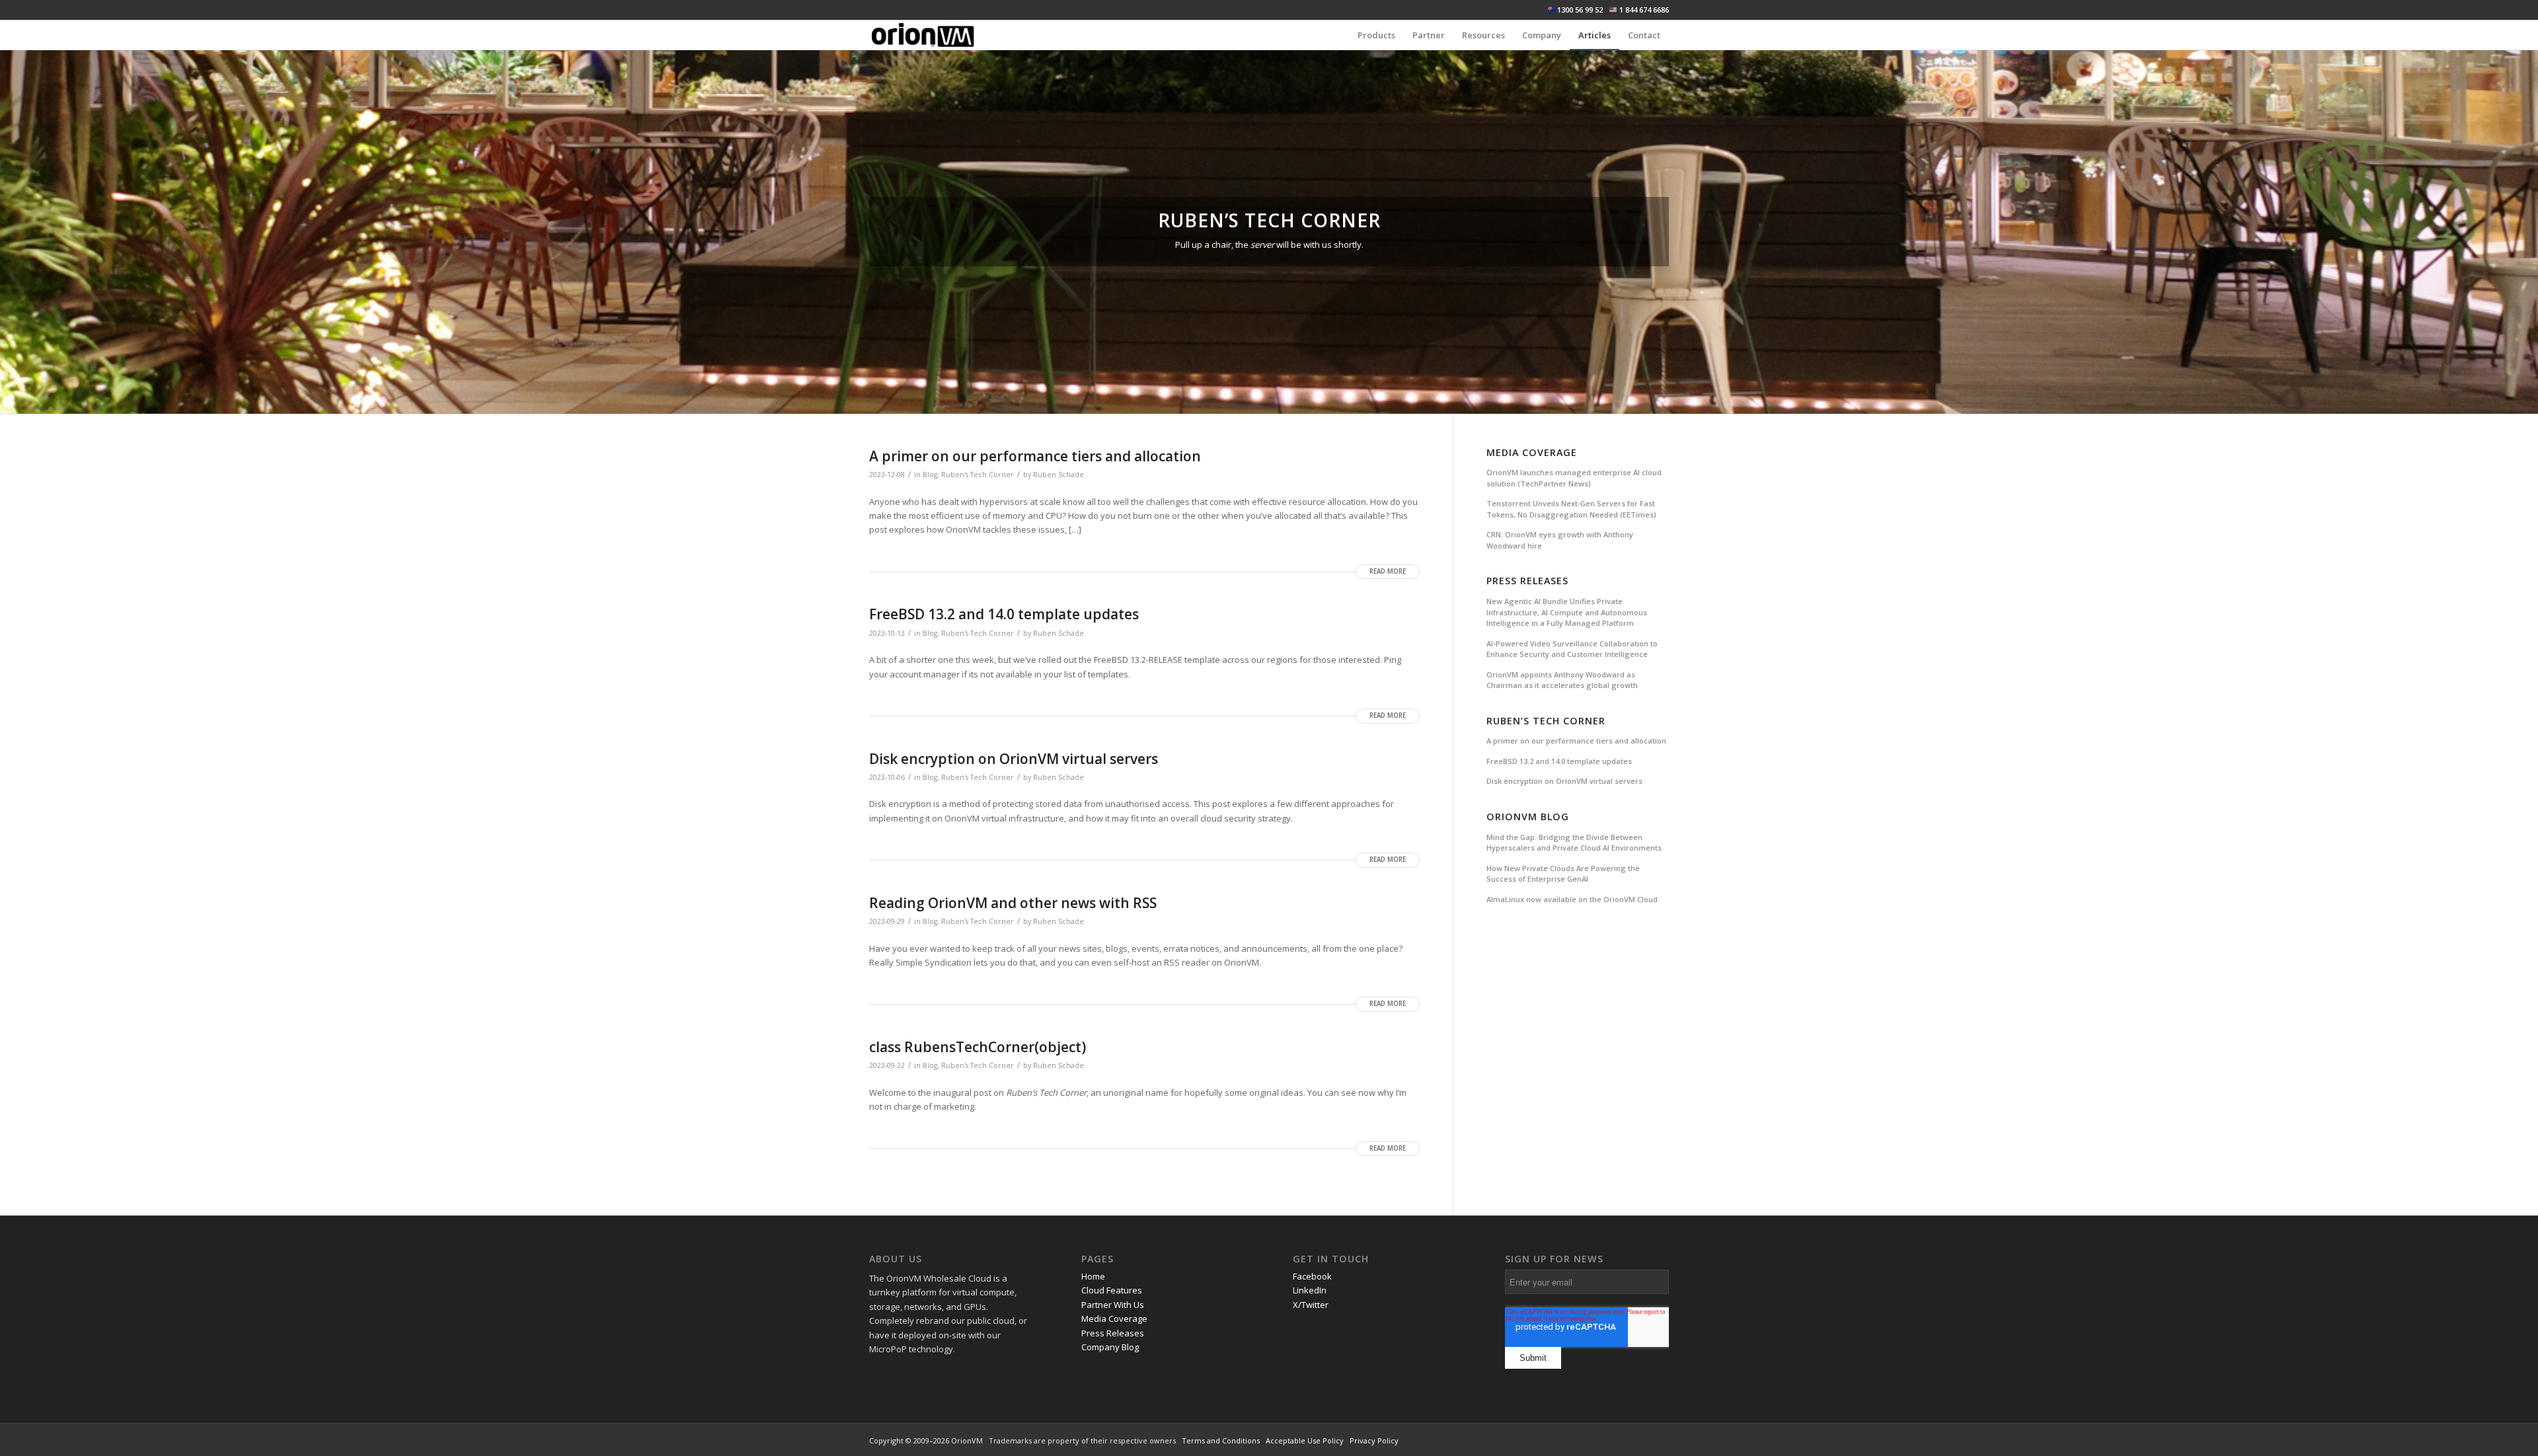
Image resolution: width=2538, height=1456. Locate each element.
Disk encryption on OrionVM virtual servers (1014, 759)
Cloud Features (1112, 1290)
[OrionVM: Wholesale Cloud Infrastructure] (923, 35)
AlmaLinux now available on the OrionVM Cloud (1572, 899)
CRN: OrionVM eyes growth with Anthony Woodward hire (1560, 540)
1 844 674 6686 (1644, 10)
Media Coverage (1532, 452)
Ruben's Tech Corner (978, 475)
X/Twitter (1311, 1305)
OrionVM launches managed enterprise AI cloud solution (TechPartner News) (1574, 478)
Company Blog (1110, 1347)
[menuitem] (1376, 35)
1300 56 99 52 (1580, 10)
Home (1093, 1276)
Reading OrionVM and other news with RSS (1013, 903)
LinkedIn (1310, 1290)
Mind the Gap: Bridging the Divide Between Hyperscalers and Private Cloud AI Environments (1574, 843)
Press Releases (1527, 581)
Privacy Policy (1374, 1440)
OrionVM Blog (1528, 817)
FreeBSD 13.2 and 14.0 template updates (1004, 614)
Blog (930, 475)
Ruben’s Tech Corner (1546, 721)
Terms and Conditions (1221, 1440)
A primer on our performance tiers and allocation (1035, 456)
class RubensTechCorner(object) (978, 1047)
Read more (1388, 571)
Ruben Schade (1058, 475)
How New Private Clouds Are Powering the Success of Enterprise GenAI (1563, 874)
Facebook (1312, 1276)
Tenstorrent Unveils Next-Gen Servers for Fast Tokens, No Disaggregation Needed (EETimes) (1571, 509)
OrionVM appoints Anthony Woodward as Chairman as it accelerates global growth (1562, 680)
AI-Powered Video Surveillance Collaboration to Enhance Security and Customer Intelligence (1572, 649)
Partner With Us (1113, 1305)
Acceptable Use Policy (1305, 1440)
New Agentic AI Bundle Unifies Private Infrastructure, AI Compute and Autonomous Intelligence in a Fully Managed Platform (1567, 612)
